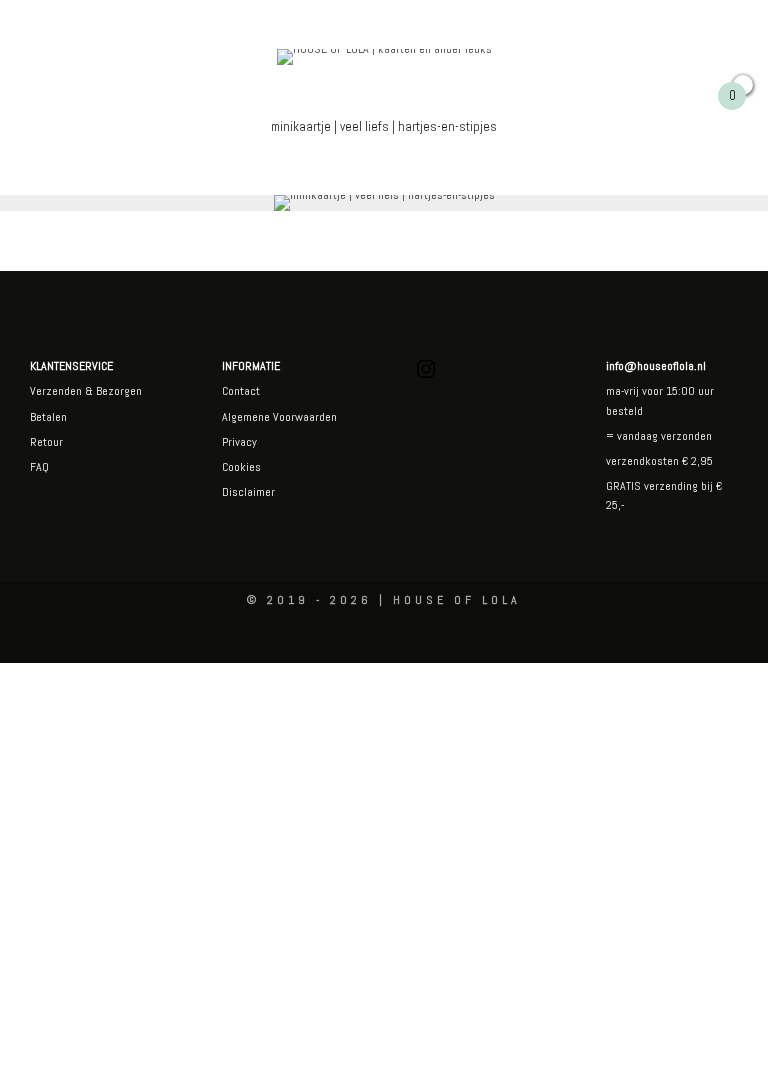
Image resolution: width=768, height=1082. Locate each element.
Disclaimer (248, 492)
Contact (241, 391)
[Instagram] (426, 377)
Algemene (246, 417)
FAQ (39, 467)
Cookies (241, 467)
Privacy (239, 442)
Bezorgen (119, 391)
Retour (46, 442)
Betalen (48, 417)
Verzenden (56, 391)
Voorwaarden (303, 417)
